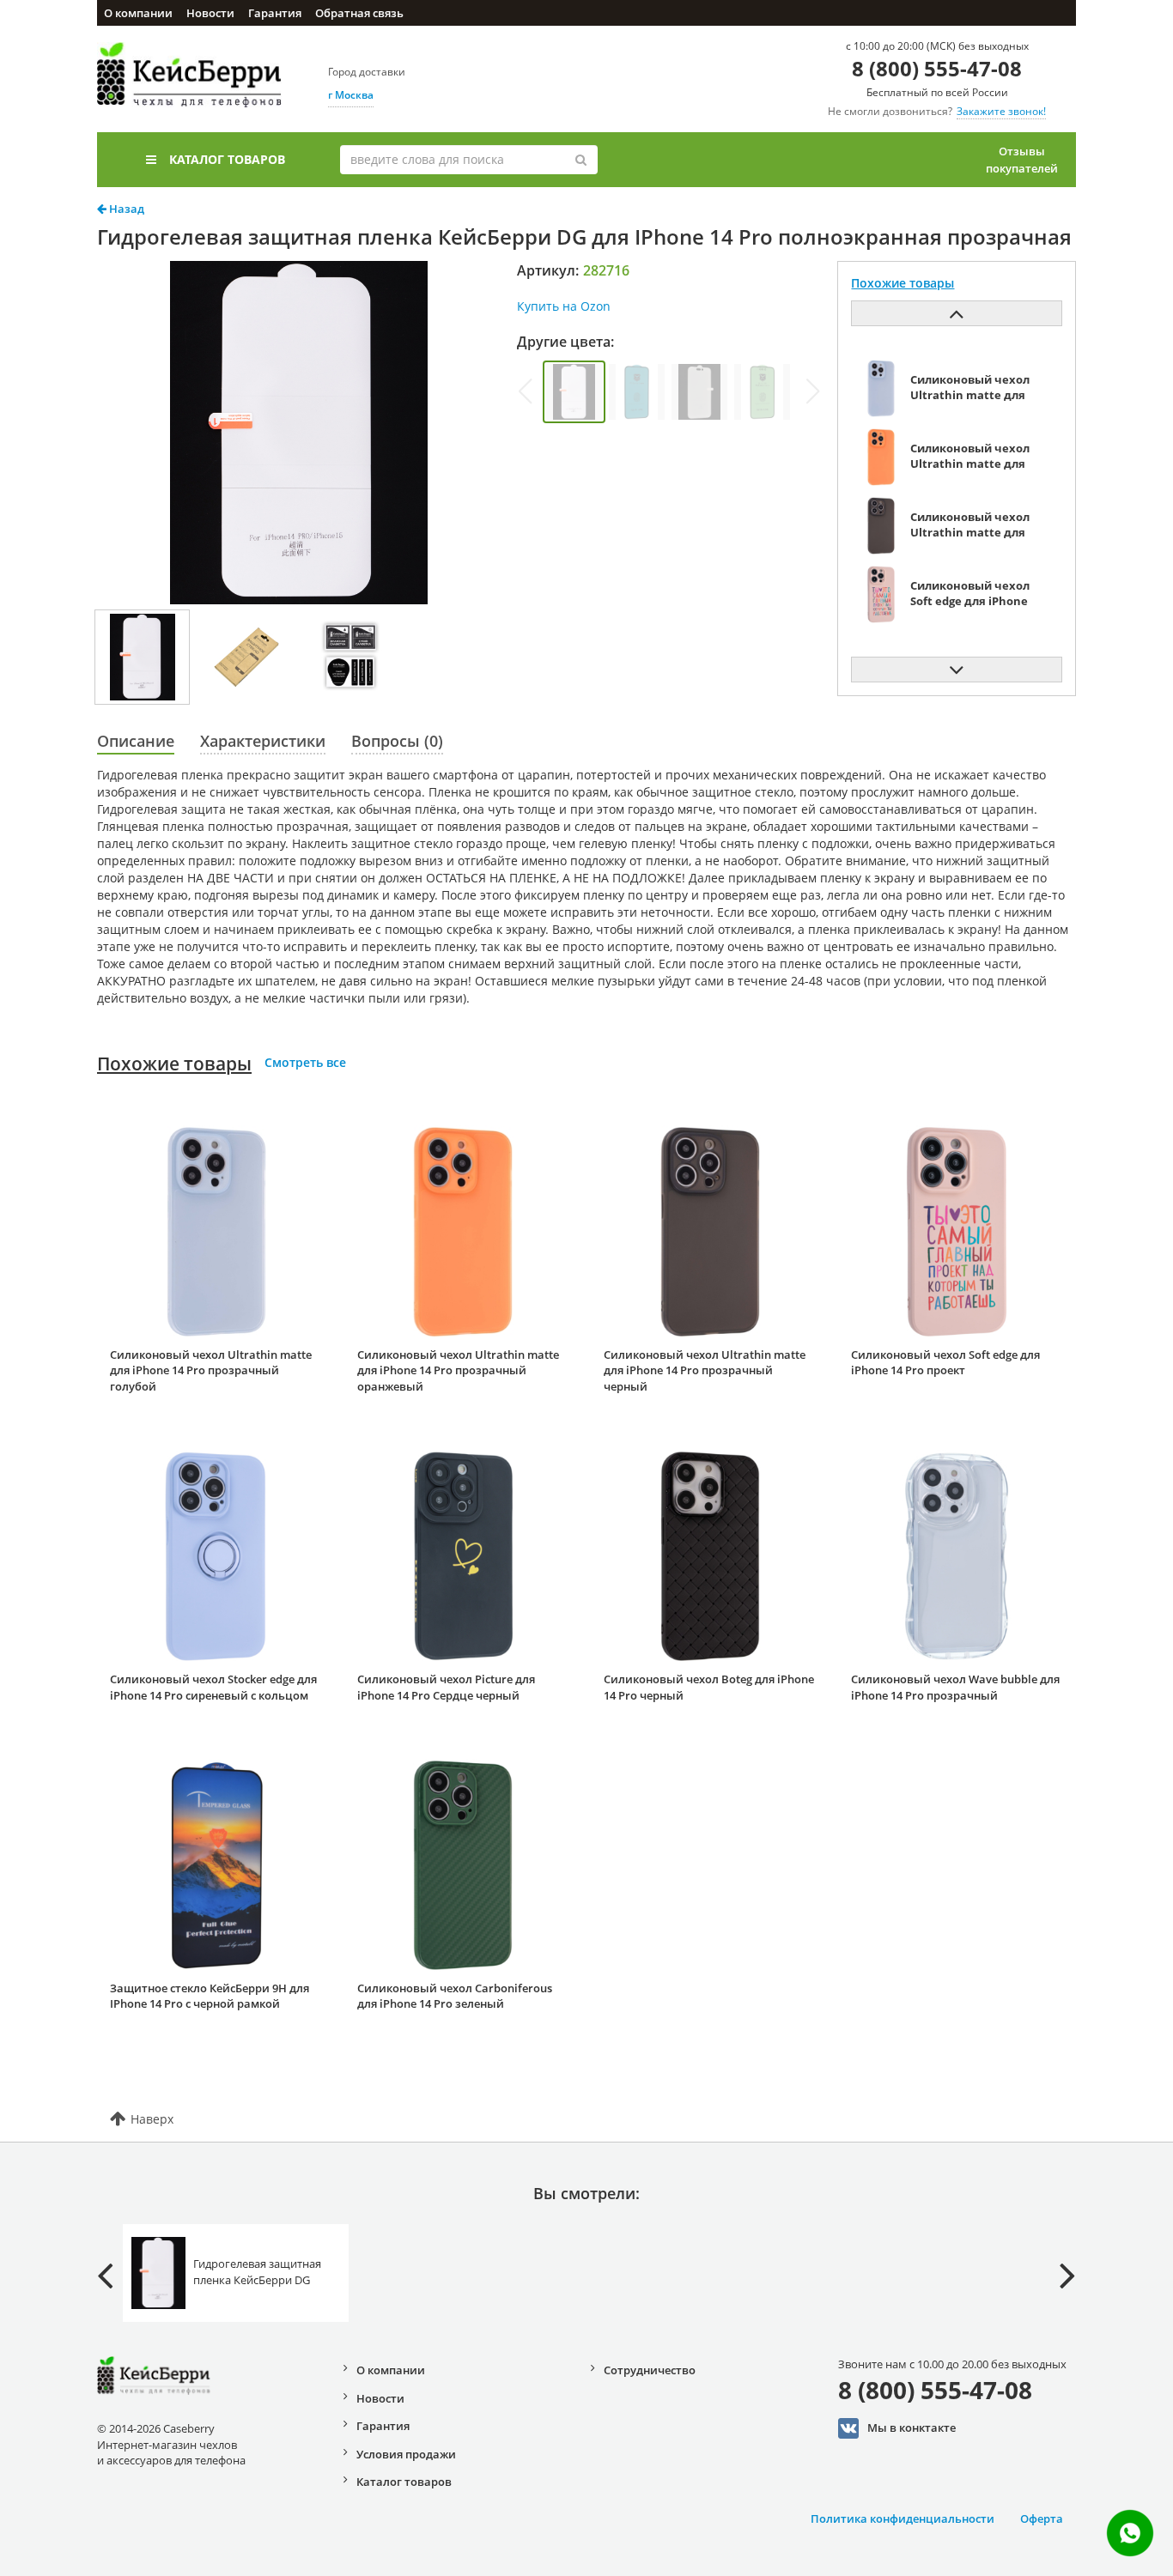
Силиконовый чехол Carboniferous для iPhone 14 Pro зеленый (455, 1996)
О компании (138, 13)
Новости (210, 13)
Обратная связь (359, 13)
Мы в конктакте (912, 2427)
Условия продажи (406, 2454)
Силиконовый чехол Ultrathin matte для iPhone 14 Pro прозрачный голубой (211, 1370)
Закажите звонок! (1001, 111)
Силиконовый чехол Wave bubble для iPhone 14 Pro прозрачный (955, 1687)
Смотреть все (305, 1062)
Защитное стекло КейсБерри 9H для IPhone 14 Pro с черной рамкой (210, 1996)
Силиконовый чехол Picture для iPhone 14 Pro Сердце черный (446, 1687)
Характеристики (263, 741)
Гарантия (275, 13)
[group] (574, 392)
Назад (125, 209)
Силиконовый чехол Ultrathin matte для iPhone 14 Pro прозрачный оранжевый (458, 1370)
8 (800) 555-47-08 (937, 68)
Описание (136, 741)
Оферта (1042, 2518)
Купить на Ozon (564, 306)
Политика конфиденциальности (903, 2518)
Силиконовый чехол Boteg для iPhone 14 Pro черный (709, 1687)
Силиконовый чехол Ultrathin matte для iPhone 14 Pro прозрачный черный (705, 1370)
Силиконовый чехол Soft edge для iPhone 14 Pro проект (945, 1363)
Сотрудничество (650, 2370)
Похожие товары (174, 1064)
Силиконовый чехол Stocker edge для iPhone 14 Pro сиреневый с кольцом (213, 1687)
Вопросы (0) (397, 741)
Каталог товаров (227, 159)
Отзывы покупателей (1022, 160)
